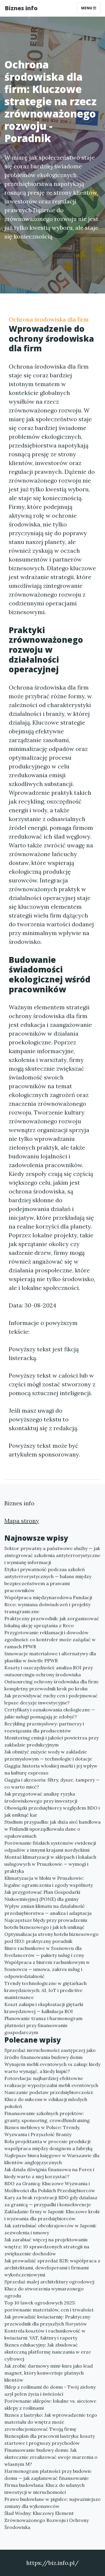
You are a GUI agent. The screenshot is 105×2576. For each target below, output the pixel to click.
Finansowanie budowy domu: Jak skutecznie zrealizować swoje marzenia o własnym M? (51, 2457)
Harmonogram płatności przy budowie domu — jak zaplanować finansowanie (48, 2475)
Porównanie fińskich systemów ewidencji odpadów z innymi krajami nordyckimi (50, 1846)
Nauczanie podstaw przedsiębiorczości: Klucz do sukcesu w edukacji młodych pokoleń (49, 2099)
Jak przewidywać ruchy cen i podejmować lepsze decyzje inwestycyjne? (51, 1699)
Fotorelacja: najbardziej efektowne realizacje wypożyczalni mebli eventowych (51, 2082)
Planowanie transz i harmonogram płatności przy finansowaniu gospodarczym (43, 2025)
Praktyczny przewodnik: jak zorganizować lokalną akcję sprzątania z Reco (52, 1622)
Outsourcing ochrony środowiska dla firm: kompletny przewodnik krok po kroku (52, 1685)
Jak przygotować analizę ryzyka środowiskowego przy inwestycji (41, 1797)
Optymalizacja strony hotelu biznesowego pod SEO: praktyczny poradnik (51, 1938)
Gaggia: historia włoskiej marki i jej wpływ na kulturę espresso (51, 1769)
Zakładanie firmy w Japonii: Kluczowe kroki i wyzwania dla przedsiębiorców (52, 2215)
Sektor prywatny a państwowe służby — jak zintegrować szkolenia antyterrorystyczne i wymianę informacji (52, 1555)
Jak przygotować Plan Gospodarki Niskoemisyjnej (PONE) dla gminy (42, 1896)
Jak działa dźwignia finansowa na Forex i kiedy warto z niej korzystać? (49, 2173)
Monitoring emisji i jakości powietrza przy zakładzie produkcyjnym (51, 1741)
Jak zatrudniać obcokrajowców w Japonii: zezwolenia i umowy (50, 2229)
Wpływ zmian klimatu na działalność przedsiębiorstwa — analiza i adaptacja (48, 1910)
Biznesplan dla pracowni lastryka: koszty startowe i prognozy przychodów (50, 2439)
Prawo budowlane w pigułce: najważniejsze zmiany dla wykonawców (52, 2503)
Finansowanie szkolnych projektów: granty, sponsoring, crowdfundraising (47, 2117)
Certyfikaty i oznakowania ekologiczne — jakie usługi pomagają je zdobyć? (50, 1713)
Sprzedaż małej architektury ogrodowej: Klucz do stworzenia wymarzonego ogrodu (50, 2289)
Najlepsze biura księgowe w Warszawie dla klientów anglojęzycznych (52, 2159)
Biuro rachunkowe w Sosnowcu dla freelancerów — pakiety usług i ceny (44, 1952)
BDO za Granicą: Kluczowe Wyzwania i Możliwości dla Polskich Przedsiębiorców (50, 2187)
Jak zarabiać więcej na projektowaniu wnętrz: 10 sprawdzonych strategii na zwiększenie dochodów (47, 2247)
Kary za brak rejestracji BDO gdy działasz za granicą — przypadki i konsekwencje (51, 2201)
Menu (87, 8)
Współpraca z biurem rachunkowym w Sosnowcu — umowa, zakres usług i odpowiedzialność (47, 1969)
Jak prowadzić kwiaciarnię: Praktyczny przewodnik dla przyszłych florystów (47, 2320)
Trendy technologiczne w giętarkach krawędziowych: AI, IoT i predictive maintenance (45, 1990)
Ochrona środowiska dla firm (49, 319)
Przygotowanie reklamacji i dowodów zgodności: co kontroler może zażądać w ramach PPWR (50, 1639)
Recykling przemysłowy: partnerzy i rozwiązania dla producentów (44, 1727)
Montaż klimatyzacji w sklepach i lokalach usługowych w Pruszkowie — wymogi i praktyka (50, 1864)
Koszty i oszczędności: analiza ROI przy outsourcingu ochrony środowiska (49, 1671)
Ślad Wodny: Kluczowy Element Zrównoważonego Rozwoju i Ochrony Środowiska (47, 2520)
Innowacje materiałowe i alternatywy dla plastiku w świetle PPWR (50, 1657)
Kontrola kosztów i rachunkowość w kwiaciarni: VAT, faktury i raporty (45, 2334)
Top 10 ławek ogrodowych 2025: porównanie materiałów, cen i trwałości (49, 2306)
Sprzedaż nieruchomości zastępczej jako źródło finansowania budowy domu (50, 2054)
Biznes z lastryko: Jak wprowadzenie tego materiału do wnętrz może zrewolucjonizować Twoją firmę (51, 2422)
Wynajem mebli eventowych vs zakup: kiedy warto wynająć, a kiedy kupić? (52, 2068)
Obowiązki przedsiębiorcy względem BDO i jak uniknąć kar (52, 1811)
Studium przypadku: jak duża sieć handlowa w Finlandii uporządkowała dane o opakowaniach (52, 1829)
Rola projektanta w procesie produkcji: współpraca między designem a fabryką (48, 2145)
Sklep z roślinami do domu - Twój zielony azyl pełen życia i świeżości (50, 2390)
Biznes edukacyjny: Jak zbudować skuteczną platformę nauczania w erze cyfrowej (48, 2352)
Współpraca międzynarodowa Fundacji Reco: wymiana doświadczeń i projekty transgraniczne (48, 1604)
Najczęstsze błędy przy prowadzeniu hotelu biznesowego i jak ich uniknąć (46, 1924)
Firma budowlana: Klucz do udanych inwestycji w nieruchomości (44, 2489)
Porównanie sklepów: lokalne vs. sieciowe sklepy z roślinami (50, 2404)
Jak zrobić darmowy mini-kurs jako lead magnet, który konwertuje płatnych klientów (49, 2373)
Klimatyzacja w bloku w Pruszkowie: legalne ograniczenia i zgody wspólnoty (49, 1882)
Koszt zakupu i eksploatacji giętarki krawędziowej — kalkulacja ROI (44, 2008)
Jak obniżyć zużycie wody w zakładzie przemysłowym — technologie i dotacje (48, 1755)
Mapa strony (22, 1521)
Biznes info (21, 8)
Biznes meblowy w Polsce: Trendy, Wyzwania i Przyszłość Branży (42, 2131)
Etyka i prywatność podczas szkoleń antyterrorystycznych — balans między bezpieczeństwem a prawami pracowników (48, 1580)
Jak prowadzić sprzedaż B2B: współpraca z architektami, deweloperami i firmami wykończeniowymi (52, 2268)
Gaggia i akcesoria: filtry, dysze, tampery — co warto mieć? (52, 1783)
